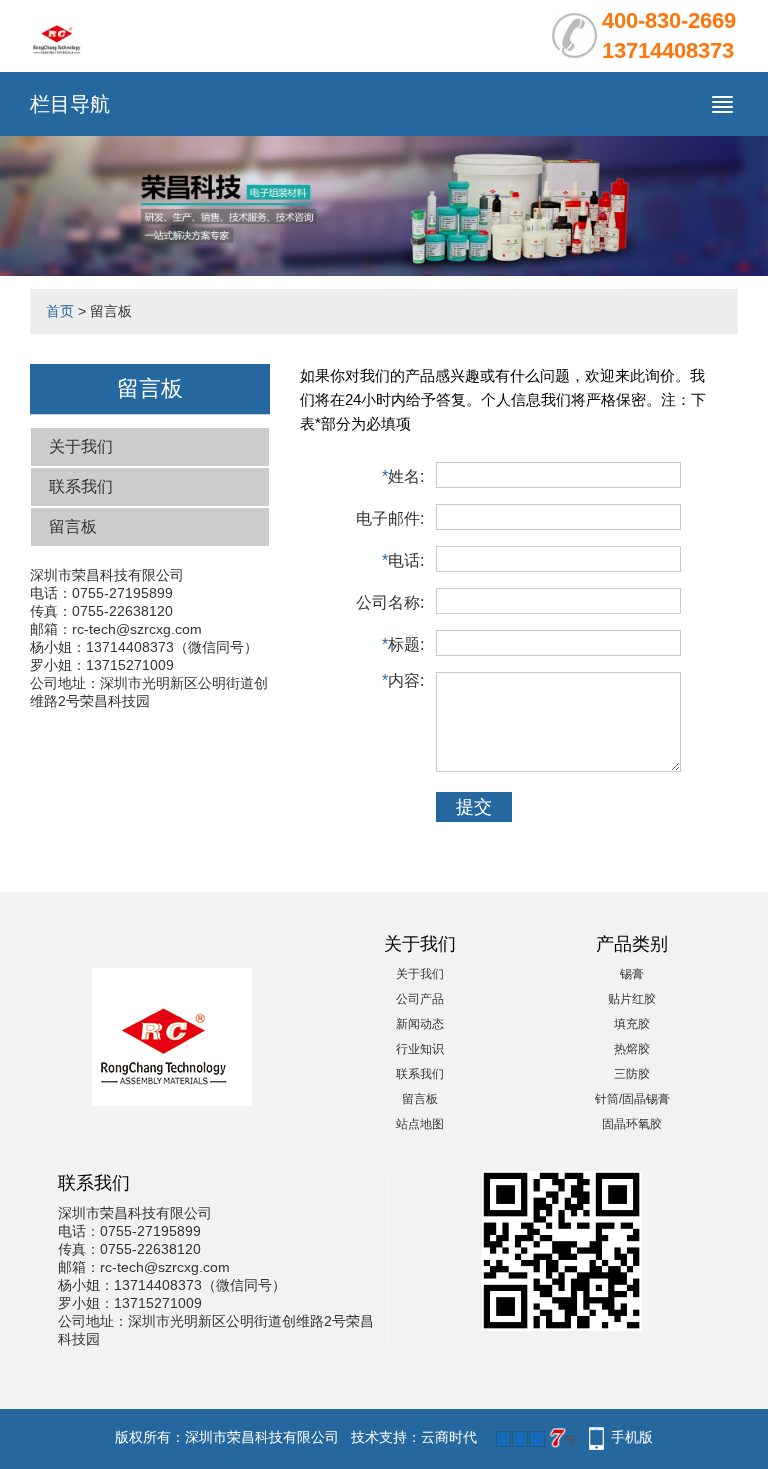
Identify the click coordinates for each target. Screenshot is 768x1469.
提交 (474, 807)
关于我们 (81, 446)
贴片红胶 (632, 999)
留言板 (73, 526)
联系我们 (81, 486)
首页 (60, 311)
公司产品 (420, 999)
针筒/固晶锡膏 (632, 1099)
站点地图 (420, 1124)
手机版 (632, 1437)
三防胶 (632, 1074)
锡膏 (632, 974)
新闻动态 (420, 1024)
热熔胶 (632, 1049)
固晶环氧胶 (632, 1124)
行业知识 (420, 1049)
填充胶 (632, 1024)
